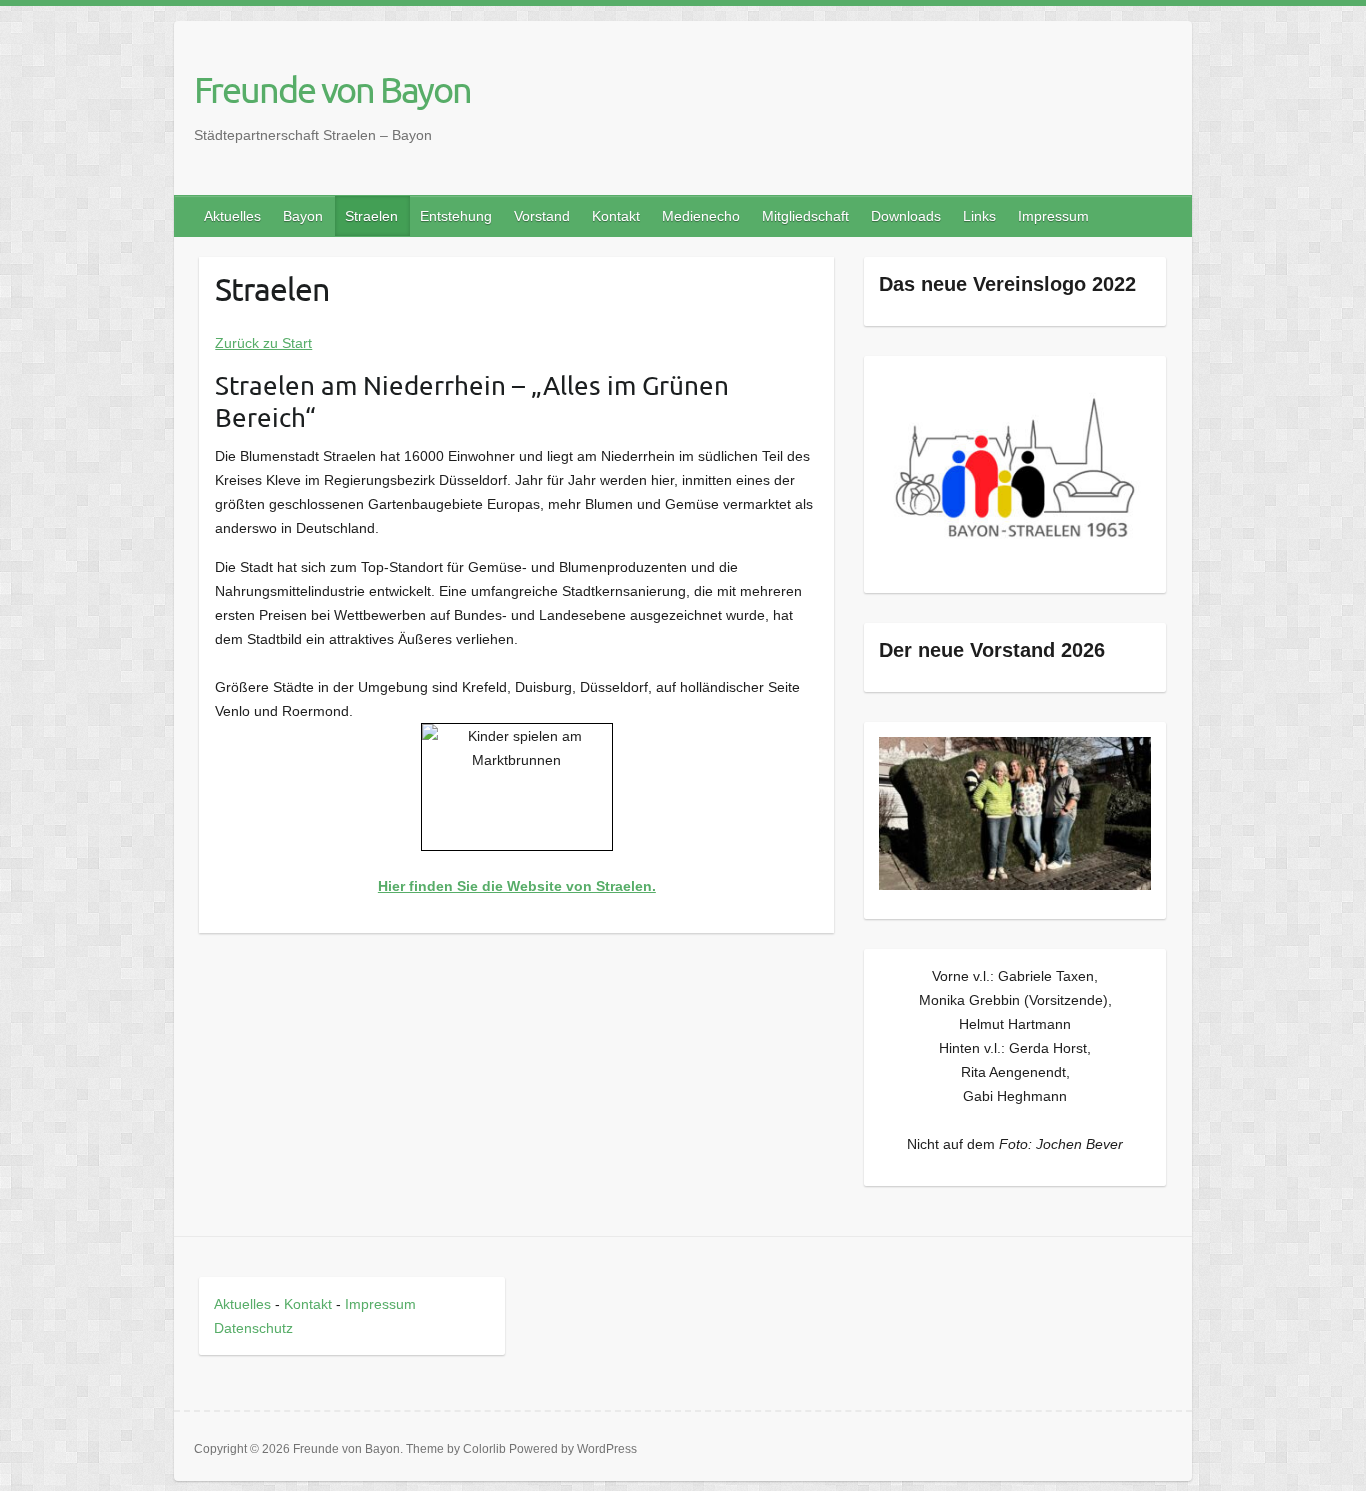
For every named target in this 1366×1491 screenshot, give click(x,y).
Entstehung (456, 216)
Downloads (906, 216)
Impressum (1053, 216)
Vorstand (542, 216)
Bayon (303, 216)
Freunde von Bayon (332, 89)
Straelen (371, 216)
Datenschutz (253, 1328)
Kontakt (616, 216)
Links (979, 216)
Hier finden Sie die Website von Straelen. (517, 886)
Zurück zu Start (263, 343)
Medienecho (701, 216)
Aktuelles (232, 216)
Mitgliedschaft (805, 216)
